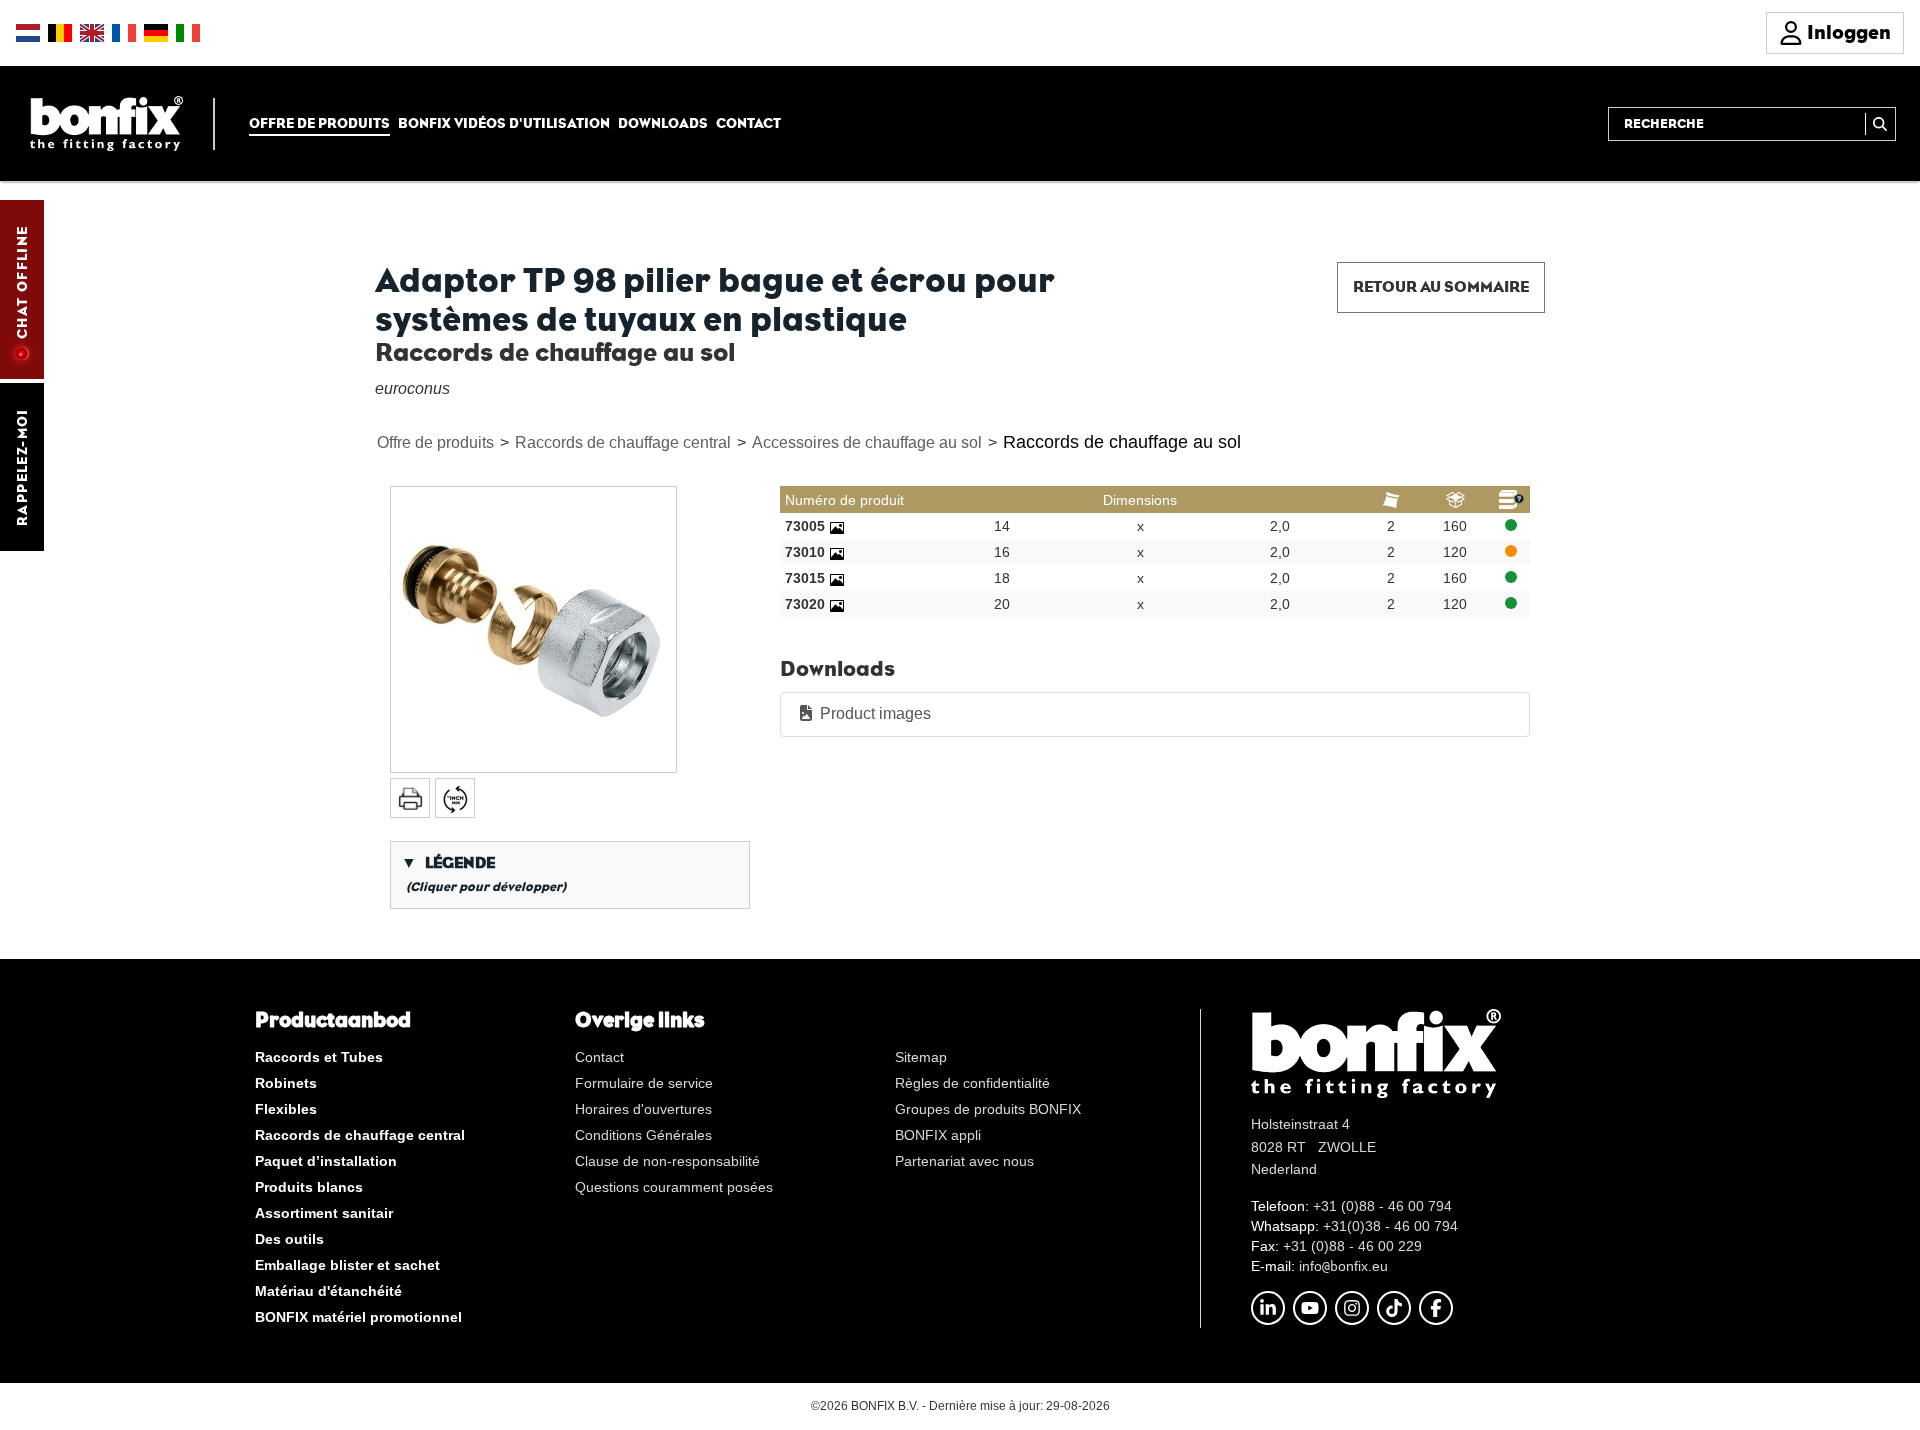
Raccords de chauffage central (623, 442)
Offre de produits (319, 123)
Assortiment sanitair (324, 1213)
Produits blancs (309, 1187)
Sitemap (921, 1057)
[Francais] (124, 33)
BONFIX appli (938, 1135)
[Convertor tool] (455, 798)
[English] (92, 33)
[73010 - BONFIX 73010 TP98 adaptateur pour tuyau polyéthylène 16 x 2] (837, 552)
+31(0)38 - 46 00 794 (1390, 1226)
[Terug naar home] (106, 122)
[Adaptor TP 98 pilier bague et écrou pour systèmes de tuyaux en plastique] (533, 629)
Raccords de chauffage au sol (1122, 442)
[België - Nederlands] (60, 33)
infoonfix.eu (1343, 1266)
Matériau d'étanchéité (328, 1291)
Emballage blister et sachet (347, 1265)
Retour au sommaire (1441, 286)
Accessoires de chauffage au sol (867, 442)
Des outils (289, 1239)
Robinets (286, 1083)
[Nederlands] (28, 33)
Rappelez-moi (22, 467)
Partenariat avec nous (964, 1161)
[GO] (1880, 124)
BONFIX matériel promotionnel (358, 1317)
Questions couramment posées (674, 1187)
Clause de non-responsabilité (667, 1161)
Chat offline (22, 282)
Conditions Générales (643, 1135)
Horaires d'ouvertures (643, 1109)
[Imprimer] (410, 798)
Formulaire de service (644, 1083)
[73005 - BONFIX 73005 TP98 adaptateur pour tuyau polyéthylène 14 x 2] (837, 526)
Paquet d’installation (326, 1161)
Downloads (663, 123)
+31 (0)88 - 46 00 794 (1382, 1206)
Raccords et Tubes (319, 1057)
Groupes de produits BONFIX (988, 1109)
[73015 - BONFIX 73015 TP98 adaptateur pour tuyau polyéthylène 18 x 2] (837, 578)
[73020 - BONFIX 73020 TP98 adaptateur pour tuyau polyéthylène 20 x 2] (837, 604)
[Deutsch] (156, 33)
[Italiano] (188, 33)
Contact (748, 123)
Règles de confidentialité (972, 1083)
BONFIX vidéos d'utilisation (504, 123)
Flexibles (286, 1109)
